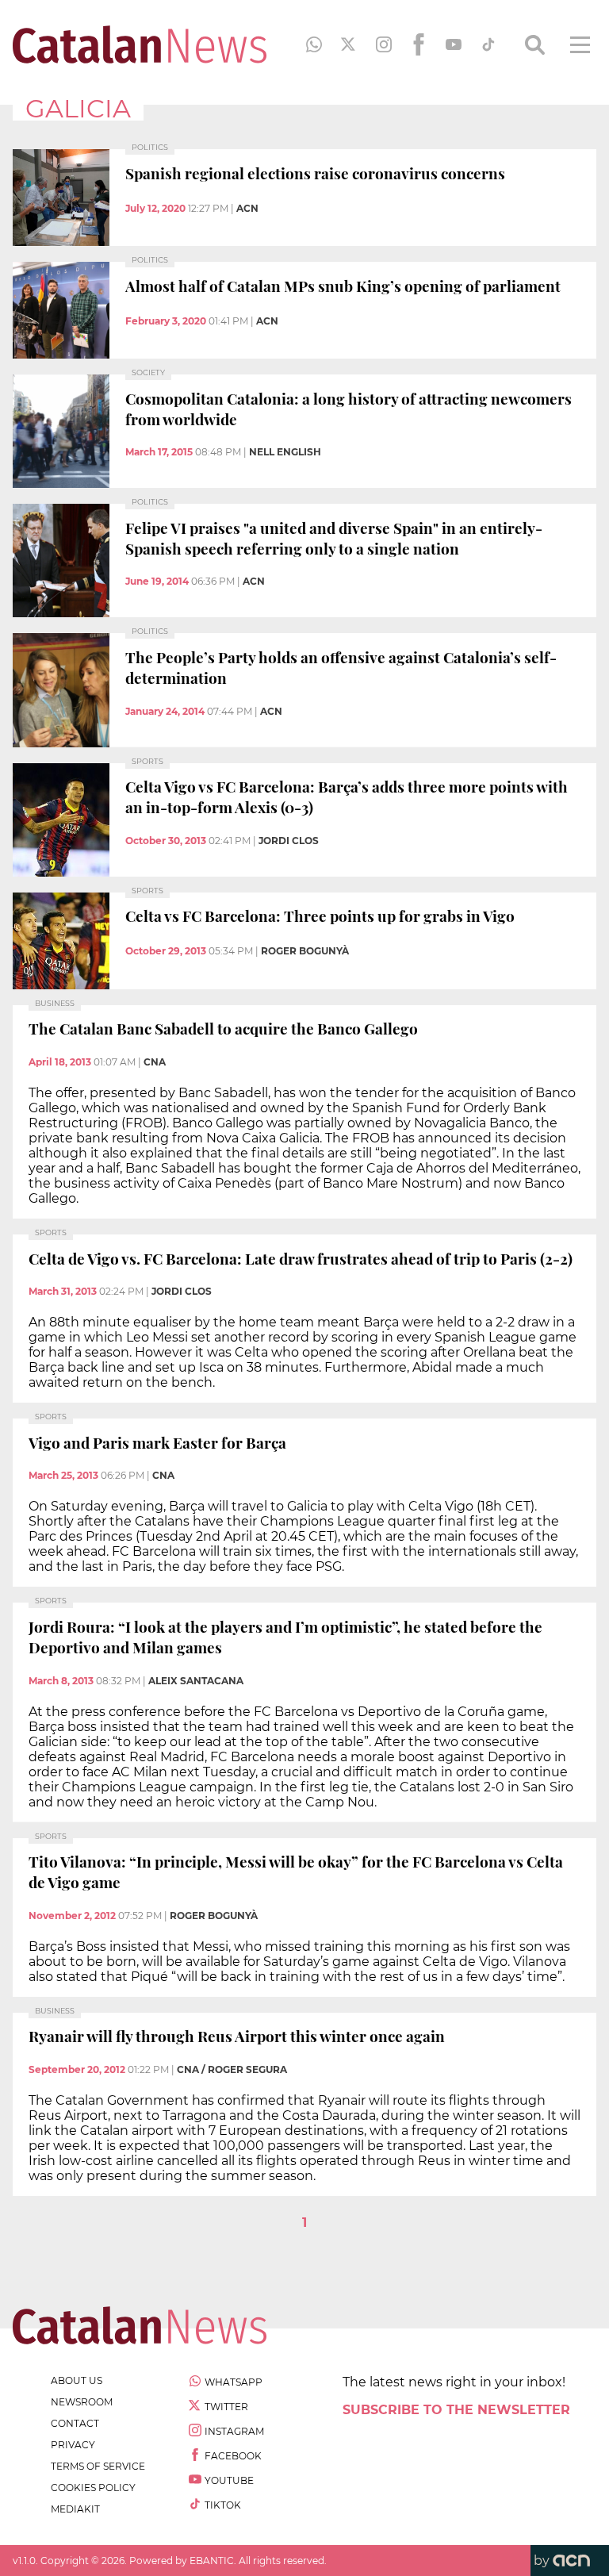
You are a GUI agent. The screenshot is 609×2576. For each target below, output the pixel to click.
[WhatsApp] (314, 44)
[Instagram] (384, 44)
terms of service (98, 2466)
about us (77, 2380)
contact (75, 2423)
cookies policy (93, 2488)
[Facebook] (419, 44)
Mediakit (75, 2509)
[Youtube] (454, 44)
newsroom (82, 2402)
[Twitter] (349, 44)
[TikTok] (488, 44)
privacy (73, 2445)
